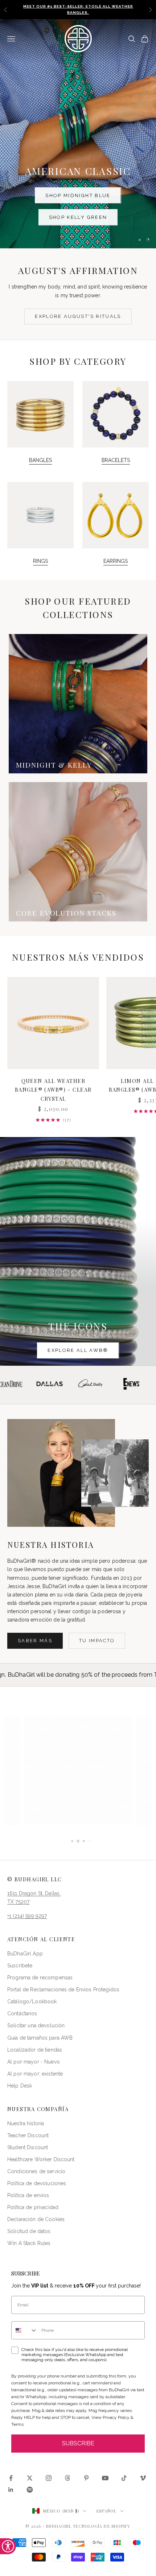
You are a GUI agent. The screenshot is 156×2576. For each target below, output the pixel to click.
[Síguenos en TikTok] (124, 2478)
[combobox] (25, 2330)
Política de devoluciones (37, 2183)
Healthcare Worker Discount (41, 2159)
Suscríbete (20, 1966)
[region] (78, 134)
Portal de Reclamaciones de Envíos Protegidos (63, 1990)
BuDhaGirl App (25, 1954)
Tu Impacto (97, 1641)
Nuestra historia (26, 2123)
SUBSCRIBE (78, 2443)
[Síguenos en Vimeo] (143, 2478)
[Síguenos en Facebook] (11, 2478)
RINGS (40, 561)
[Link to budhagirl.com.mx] (53, 1023)
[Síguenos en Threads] (67, 2478)
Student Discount (28, 2147)
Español (106, 2511)
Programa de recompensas (40, 1978)
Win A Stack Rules (29, 2243)
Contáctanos (22, 2013)
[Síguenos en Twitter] (30, 2478)
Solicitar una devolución (36, 2025)
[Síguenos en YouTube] (105, 2478)
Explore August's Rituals (78, 316)
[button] (78, 1771)
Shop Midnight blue (78, 195)
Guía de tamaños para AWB (40, 2038)
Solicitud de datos (29, 2231)
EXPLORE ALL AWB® (78, 1350)
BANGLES (40, 460)
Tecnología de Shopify (102, 2526)
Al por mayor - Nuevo (34, 2062)
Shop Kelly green (78, 217)
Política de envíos (28, 2195)
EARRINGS (116, 561)
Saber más (35, 1641)
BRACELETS (116, 460)
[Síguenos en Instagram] (49, 2478)
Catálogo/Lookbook (32, 2001)
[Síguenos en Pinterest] (86, 2478)
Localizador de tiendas (35, 2050)
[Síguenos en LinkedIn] (11, 2490)
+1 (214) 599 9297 (27, 1916)
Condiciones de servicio (36, 2171)
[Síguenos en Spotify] (30, 2490)
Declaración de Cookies (36, 2219)
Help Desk (20, 2086)
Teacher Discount (28, 2135)
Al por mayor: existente (35, 2074)
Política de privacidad (33, 2207)
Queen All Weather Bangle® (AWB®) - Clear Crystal (53, 1090)
